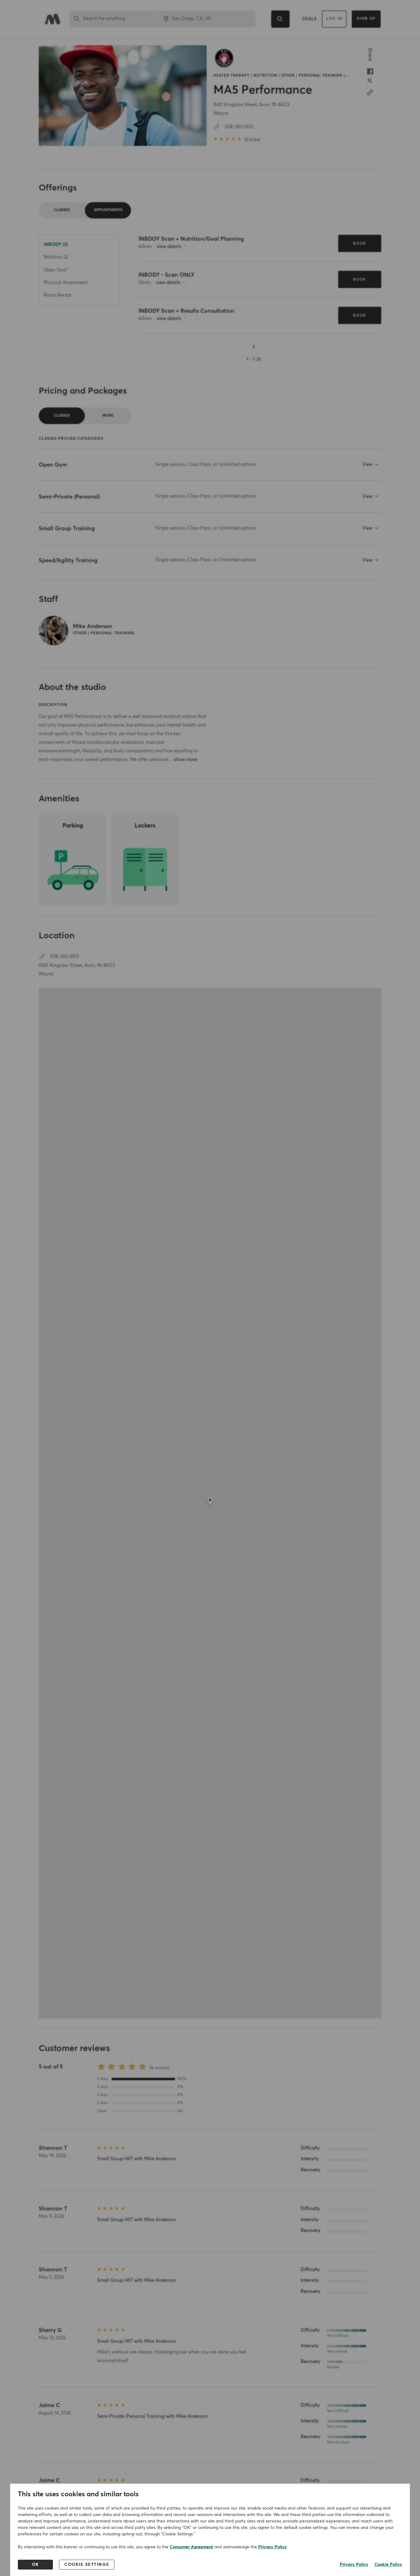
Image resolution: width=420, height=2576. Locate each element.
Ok (36, 2565)
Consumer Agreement (191, 2547)
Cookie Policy (388, 2565)
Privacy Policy (273, 2547)
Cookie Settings (87, 2565)
